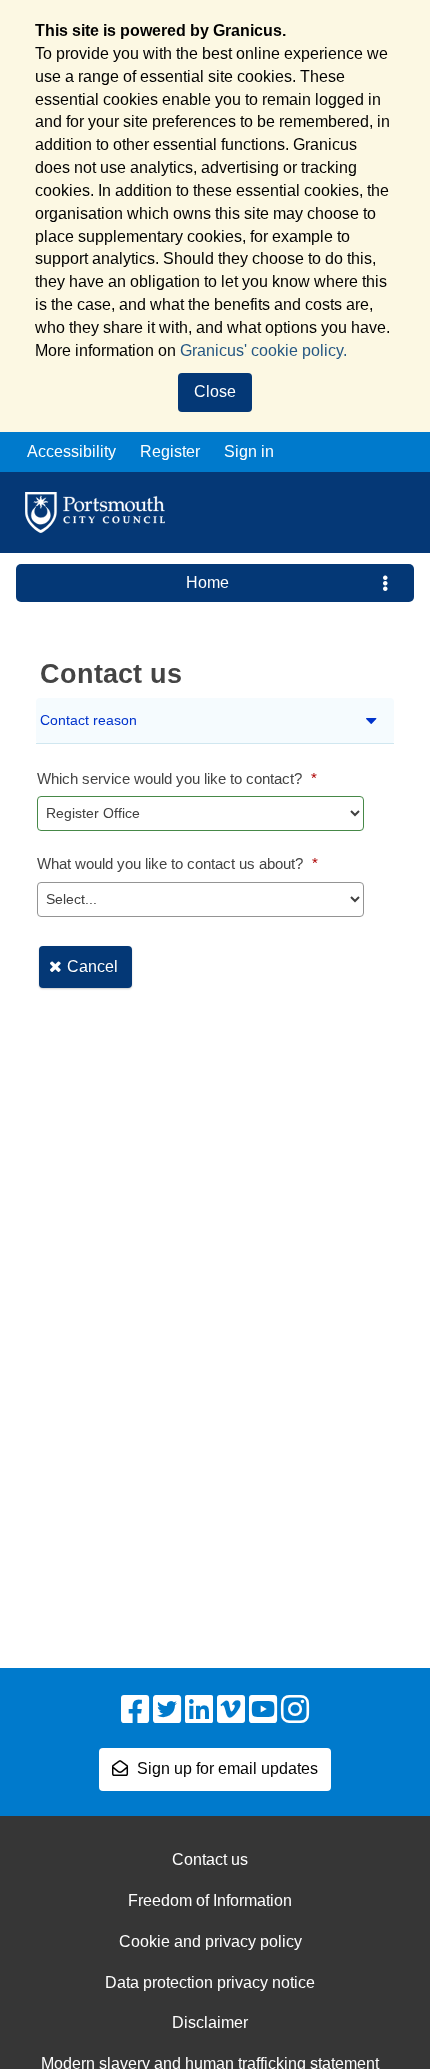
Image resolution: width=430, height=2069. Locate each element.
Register (170, 451)
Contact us (210, 1859)
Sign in (249, 451)
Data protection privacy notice (210, 1982)
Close (215, 391)
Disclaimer (210, 2022)
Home (207, 582)
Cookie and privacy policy (210, 1941)
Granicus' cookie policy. (263, 350)
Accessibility (71, 451)
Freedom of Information (210, 1900)
